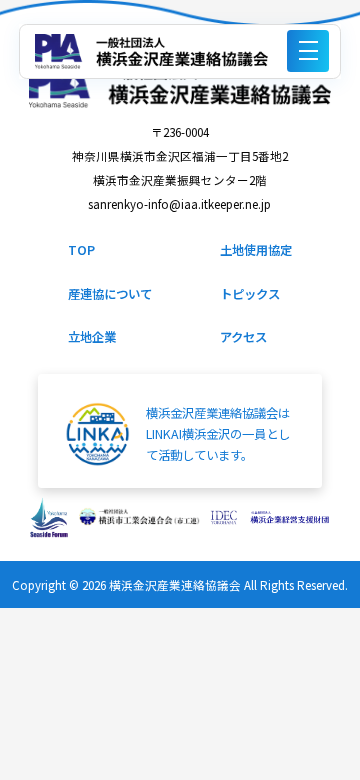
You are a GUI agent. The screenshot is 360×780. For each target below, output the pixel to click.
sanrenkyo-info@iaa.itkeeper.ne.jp (179, 204)
